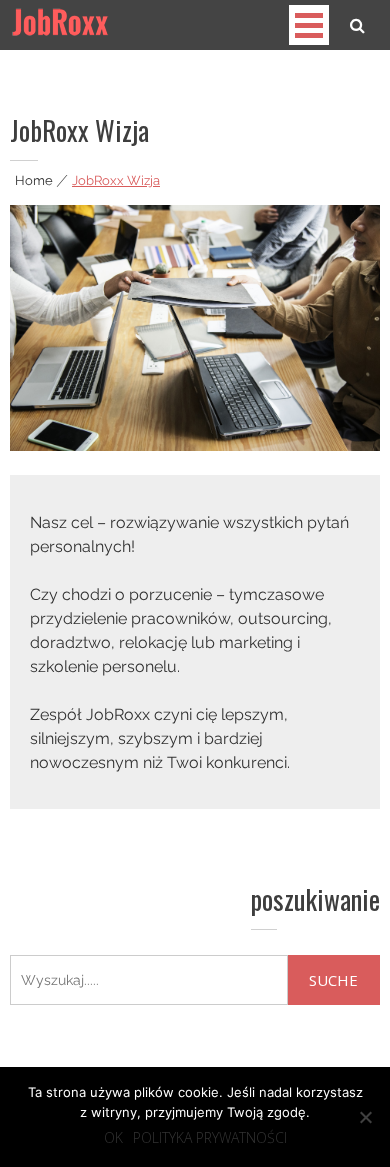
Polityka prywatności (210, 1138)
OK (113, 1138)
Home (34, 180)
